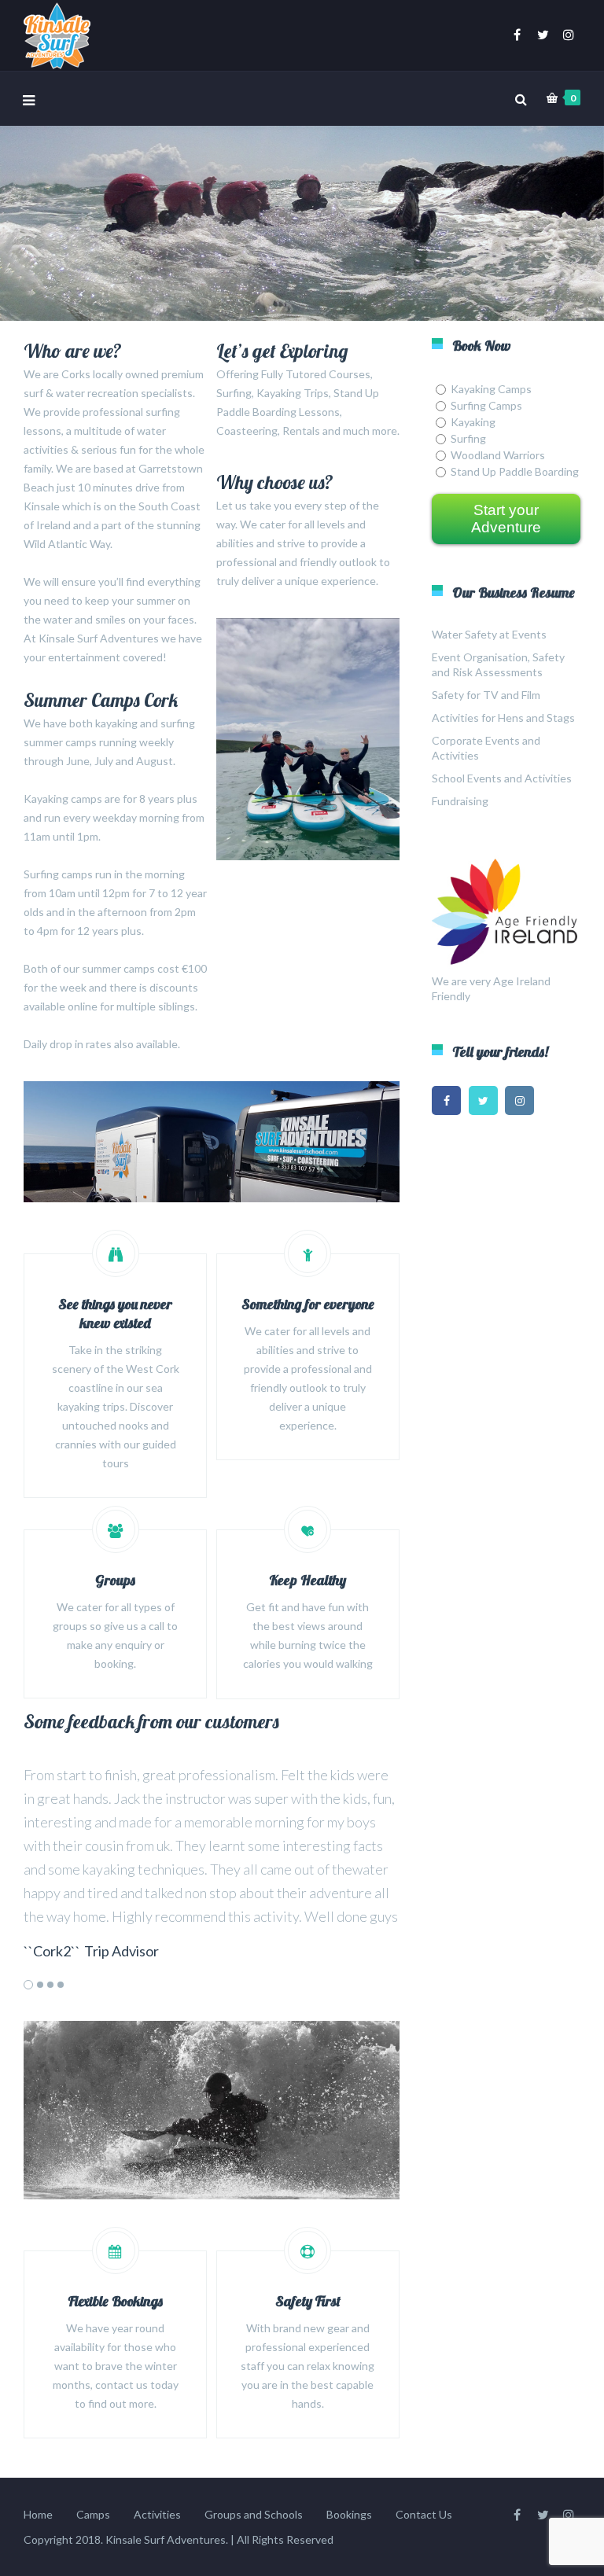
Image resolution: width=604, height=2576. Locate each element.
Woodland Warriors (498, 455)
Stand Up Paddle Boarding (515, 471)
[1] (28, 1985)
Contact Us (424, 2514)
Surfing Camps (486, 405)
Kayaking (473, 422)
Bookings (349, 2514)
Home (38, 2514)
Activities (157, 2514)
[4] (61, 1985)
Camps (93, 2514)
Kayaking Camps (491, 389)
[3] (50, 1985)
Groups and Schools (254, 2514)
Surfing (468, 438)
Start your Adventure (506, 519)
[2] (40, 1985)
